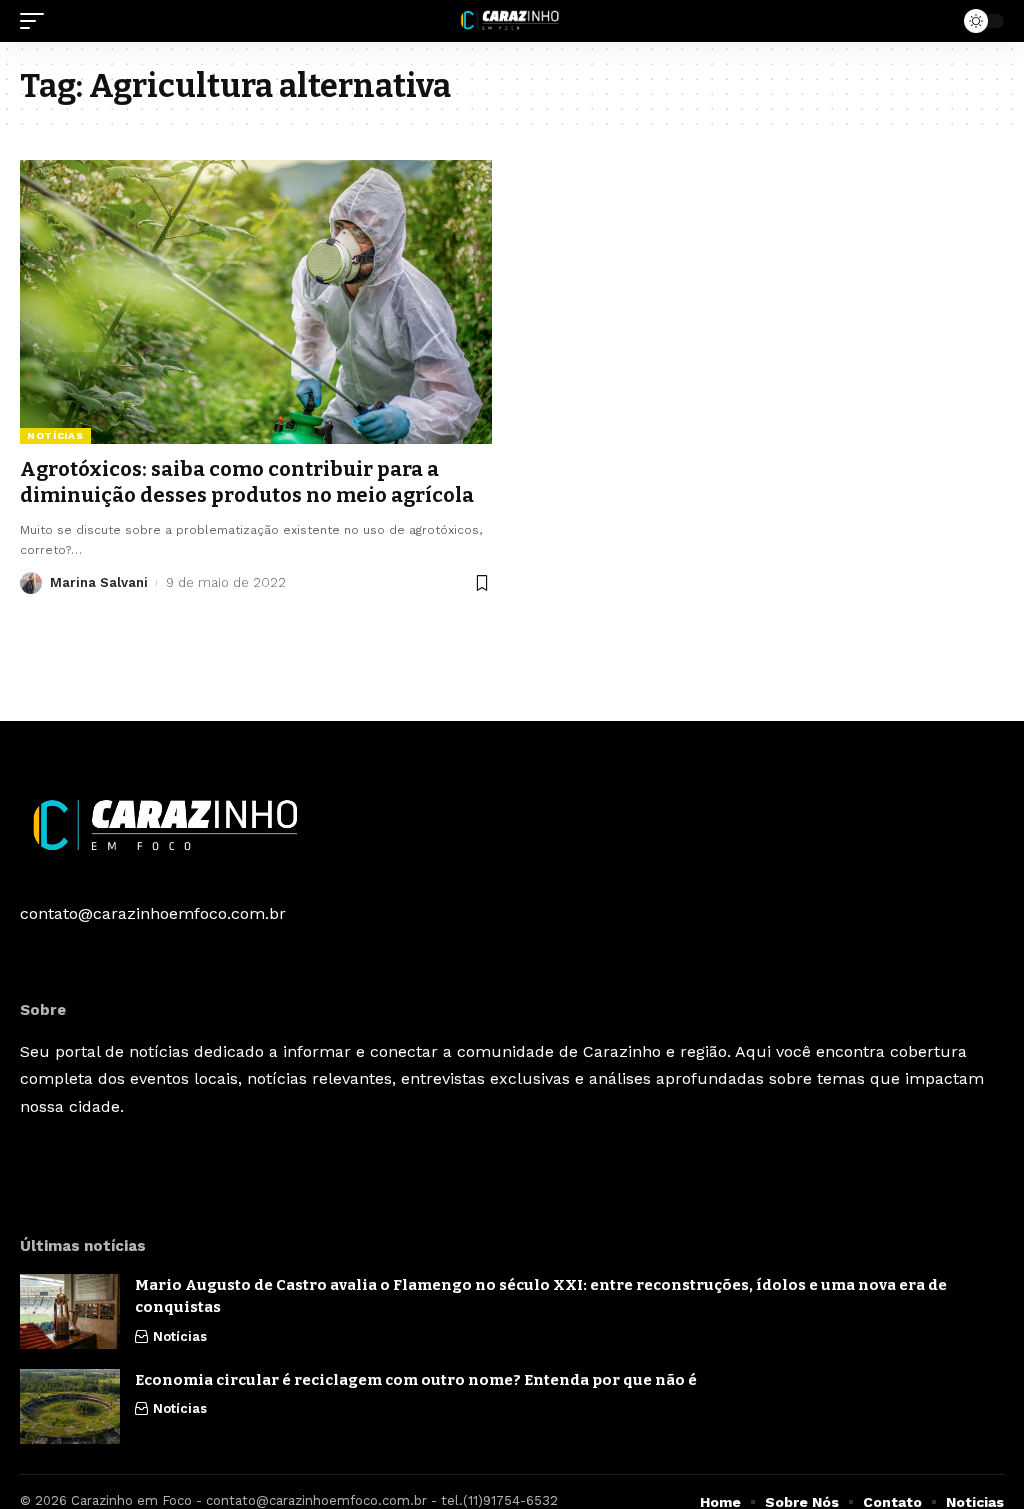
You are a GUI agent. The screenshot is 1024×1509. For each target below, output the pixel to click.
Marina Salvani (99, 582)
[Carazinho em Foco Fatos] (511, 21)
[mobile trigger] (37, 21)
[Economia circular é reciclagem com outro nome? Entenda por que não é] (70, 1406)
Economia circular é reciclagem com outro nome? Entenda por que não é (416, 1380)
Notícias (55, 435)
